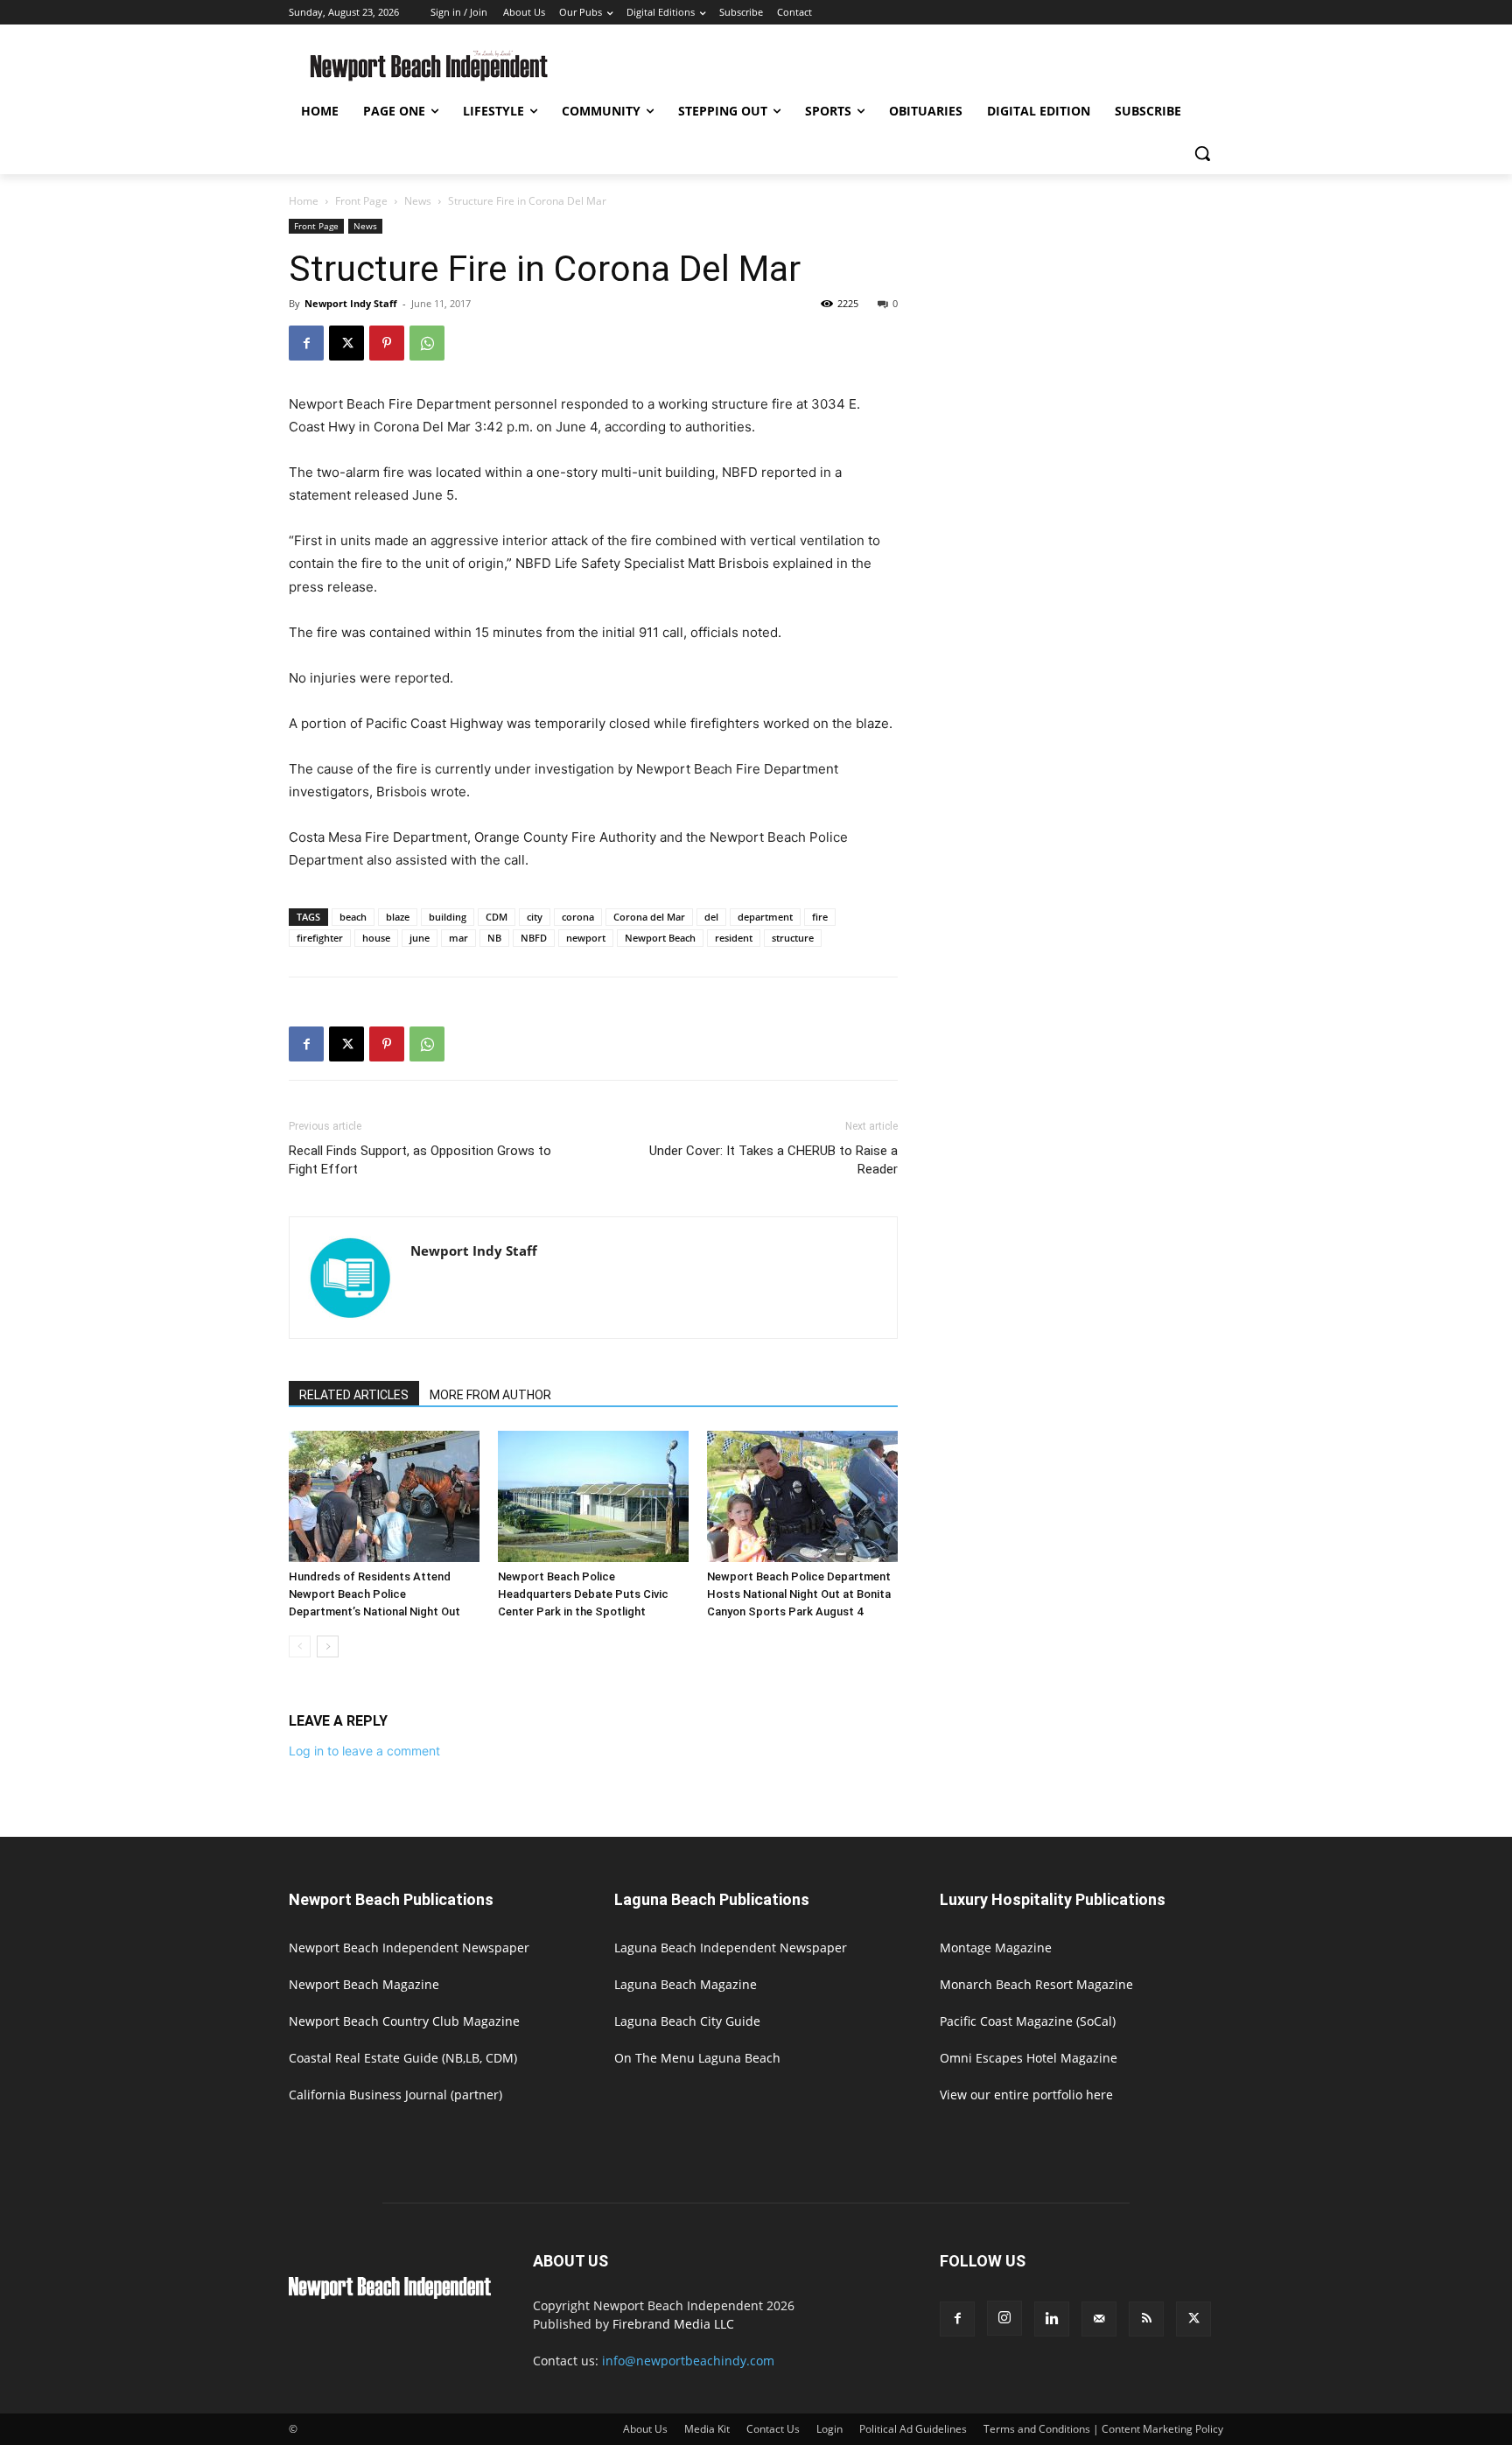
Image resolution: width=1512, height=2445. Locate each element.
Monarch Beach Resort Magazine (1036, 1984)
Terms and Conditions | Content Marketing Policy (1103, 2429)
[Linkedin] (1052, 2319)
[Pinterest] (387, 343)
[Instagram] (1004, 2318)
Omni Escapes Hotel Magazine (1029, 2058)
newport (586, 938)
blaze (398, 917)
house (376, 938)
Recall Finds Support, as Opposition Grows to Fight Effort (420, 1160)
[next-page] (328, 1646)
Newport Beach (660, 938)
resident (734, 938)
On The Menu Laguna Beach (697, 2058)
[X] (346, 343)
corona (578, 917)
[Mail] (1099, 2319)
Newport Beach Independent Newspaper (409, 1948)
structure (793, 938)
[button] (1202, 153)
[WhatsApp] (427, 343)
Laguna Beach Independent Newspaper (731, 1948)
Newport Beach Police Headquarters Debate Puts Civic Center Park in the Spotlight (583, 1594)
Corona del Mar (649, 917)
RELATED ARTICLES (354, 1395)
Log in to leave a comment (364, 1751)
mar (458, 938)
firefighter (320, 938)
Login (829, 2429)
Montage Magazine (996, 1948)
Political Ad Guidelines (913, 2429)
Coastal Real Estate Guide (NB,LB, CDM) (403, 2058)
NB (494, 938)
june (420, 938)
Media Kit (707, 2429)
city (535, 917)
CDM (497, 917)
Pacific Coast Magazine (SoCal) (1028, 2021)
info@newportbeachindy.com (688, 2361)
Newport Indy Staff (351, 303)
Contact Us (773, 2429)
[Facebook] (306, 343)
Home (304, 201)
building (448, 917)
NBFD (534, 938)
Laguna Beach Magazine (686, 1984)
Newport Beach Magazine (364, 1984)
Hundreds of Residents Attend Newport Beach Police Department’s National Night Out (374, 1594)
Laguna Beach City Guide (687, 2021)
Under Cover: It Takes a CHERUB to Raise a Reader (773, 1160)
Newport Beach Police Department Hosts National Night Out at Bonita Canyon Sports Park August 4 (799, 1594)
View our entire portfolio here (1026, 2095)
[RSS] (1146, 2319)
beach (353, 917)
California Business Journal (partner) (395, 2095)
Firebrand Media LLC (673, 2324)
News (418, 201)
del (711, 917)
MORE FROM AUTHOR (490, 1395)
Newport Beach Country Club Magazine (404, 2021)
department (765, 917)
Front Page (361, 201)
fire (820, 917)
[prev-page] (300, 1646)
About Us (645, 2429)
